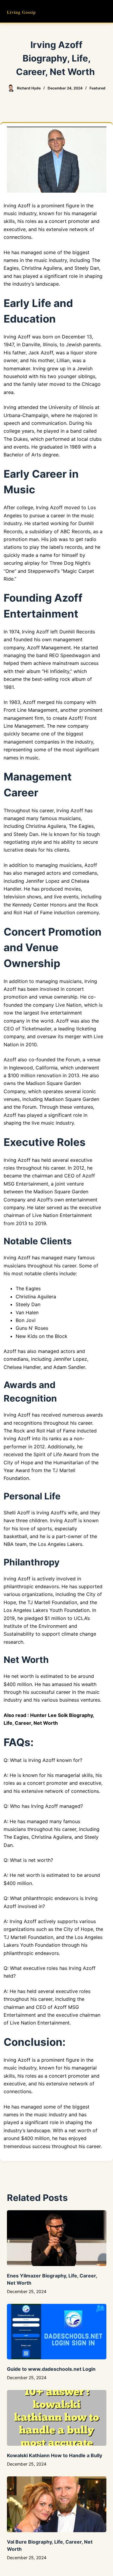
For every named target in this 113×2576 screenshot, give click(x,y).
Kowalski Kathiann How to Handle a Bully (55, 2455)
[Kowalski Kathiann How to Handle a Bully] (57, 2418)
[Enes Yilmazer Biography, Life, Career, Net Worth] (57, 2238)
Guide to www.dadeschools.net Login (51, 2369)
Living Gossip (21, 12)
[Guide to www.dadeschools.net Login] (57, 2332)
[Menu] (104, 11)
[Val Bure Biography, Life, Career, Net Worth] (57, 2504)
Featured (97, 88)
